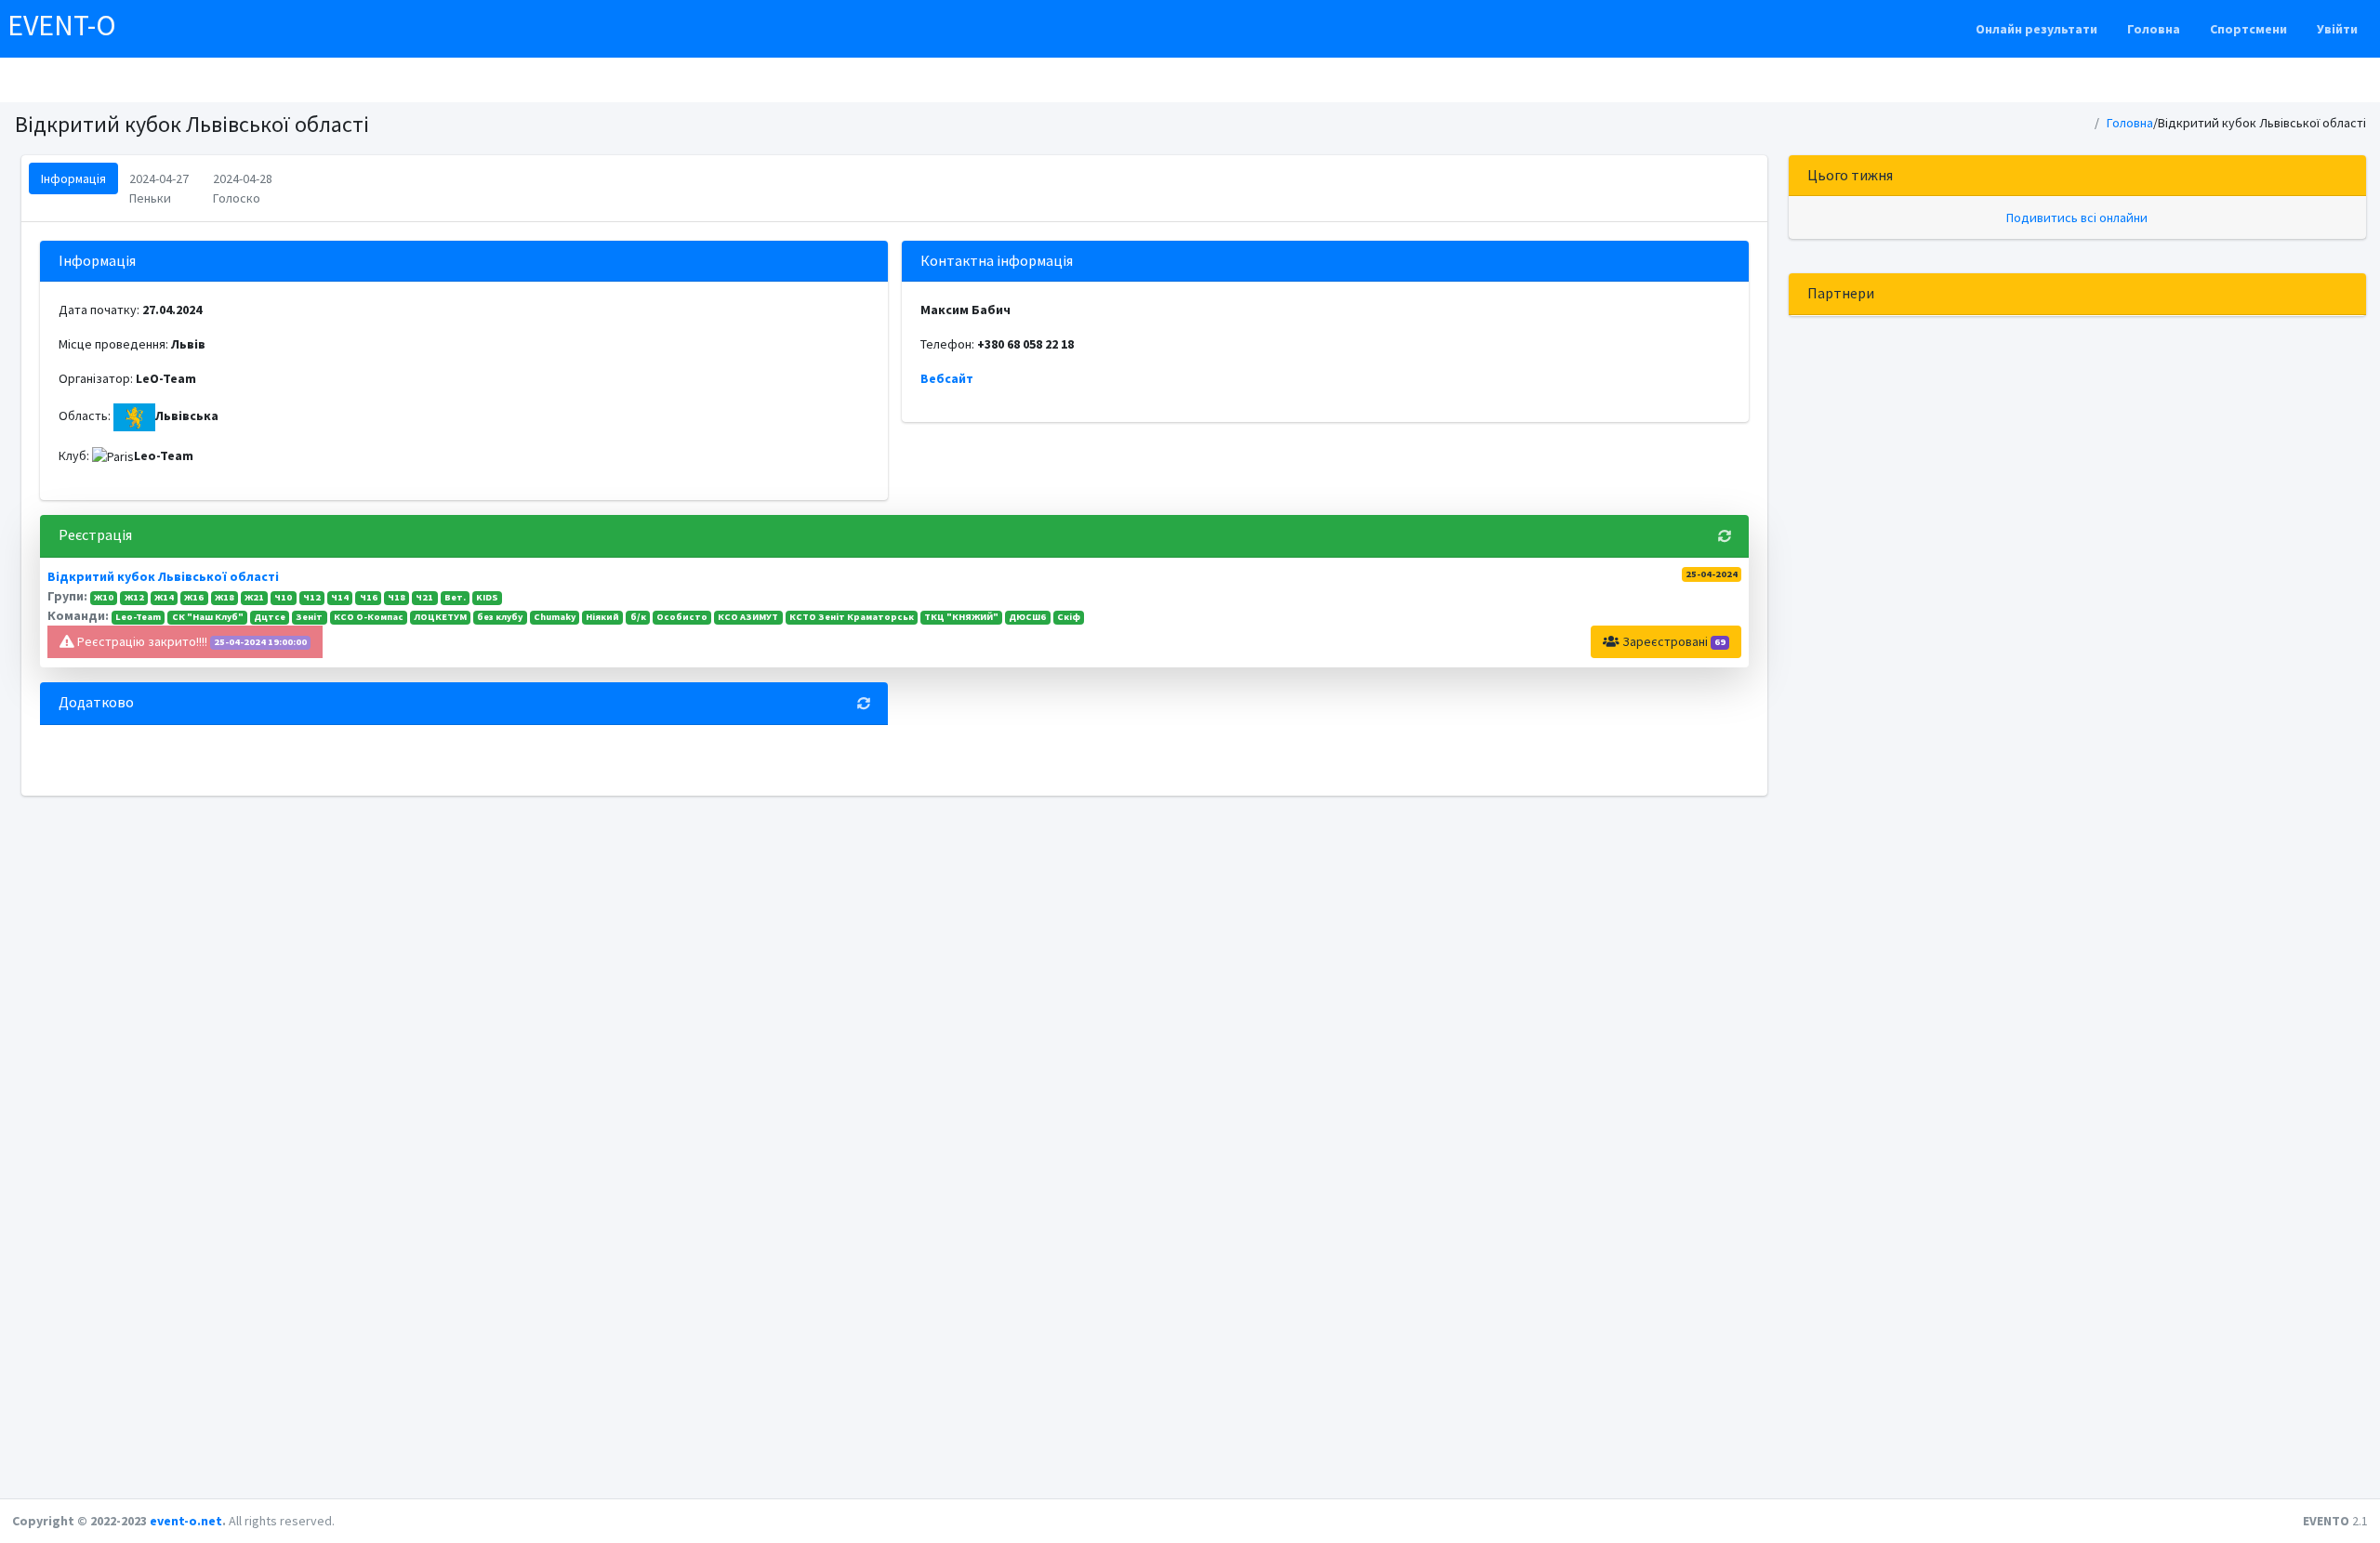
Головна (2154, 29)
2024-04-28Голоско (243, 188)
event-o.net (186, 1521)
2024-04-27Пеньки (159, 188)
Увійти (2337, 29)
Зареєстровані (1673, 641)
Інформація (73, 178)
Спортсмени (2248, 29)
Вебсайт (947, 378)
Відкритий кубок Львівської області (163, 576)
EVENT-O (62, 25)
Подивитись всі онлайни (2077, 218)
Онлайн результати (2036, 29)
